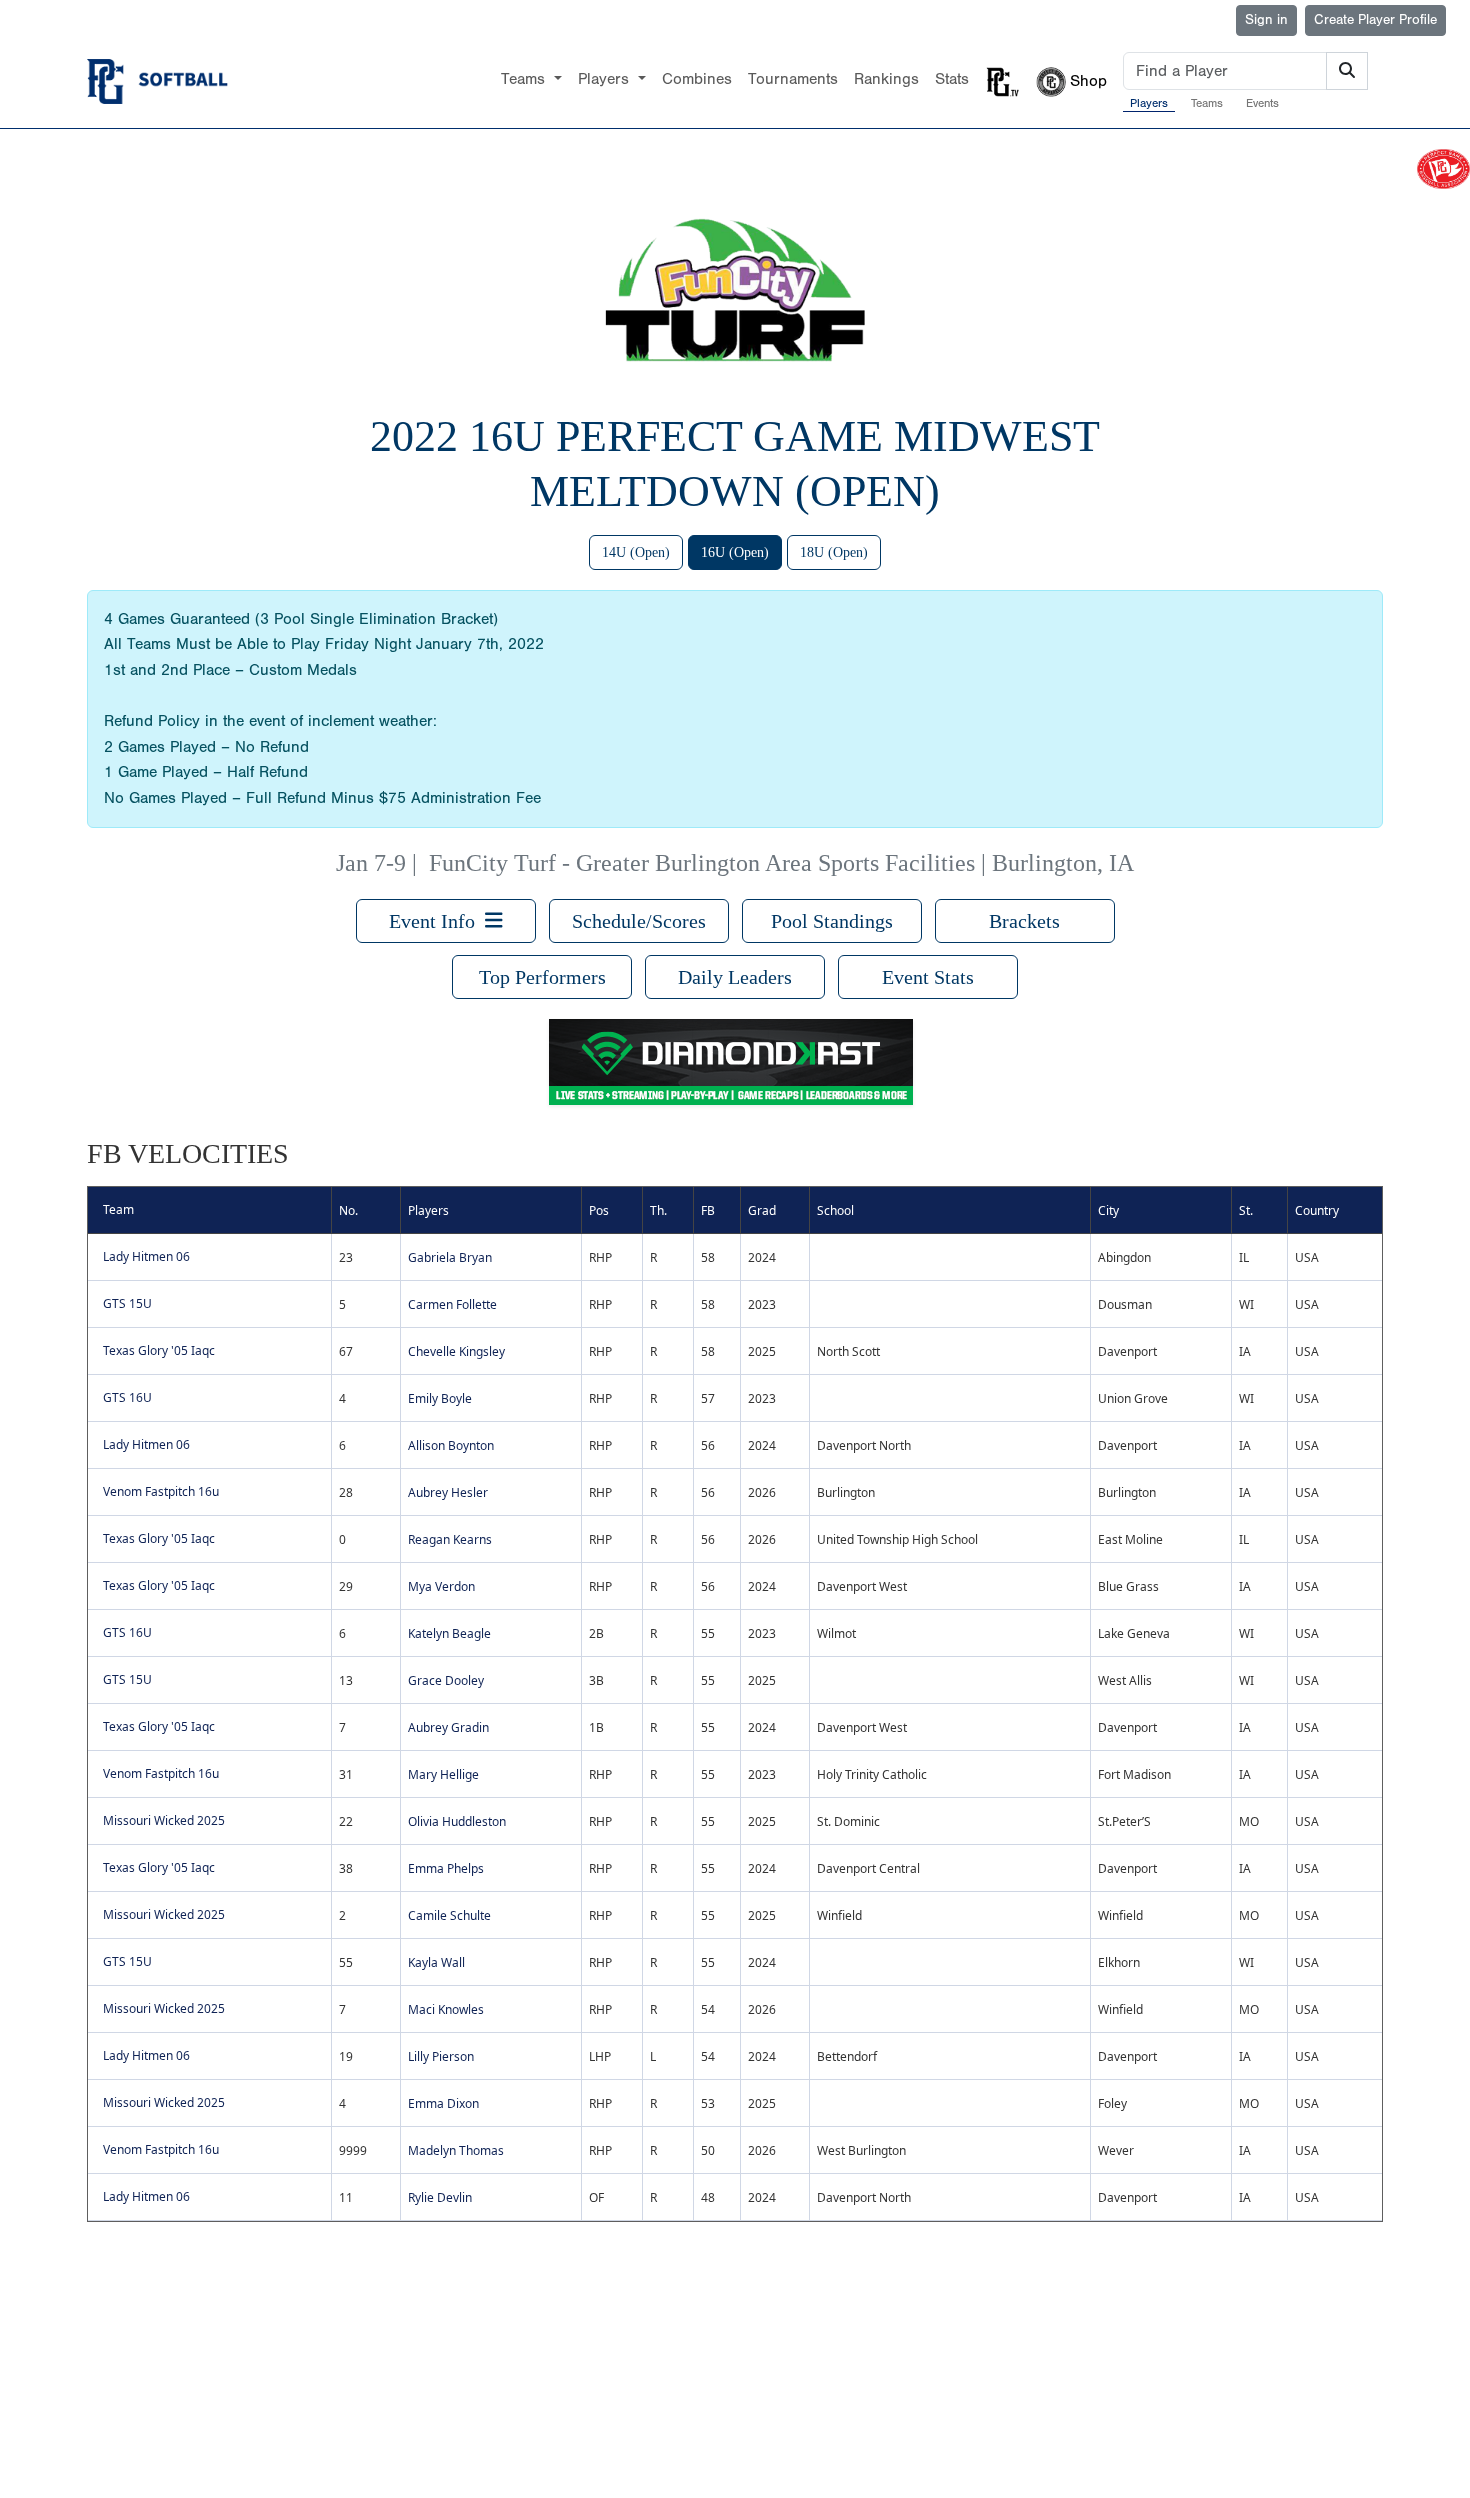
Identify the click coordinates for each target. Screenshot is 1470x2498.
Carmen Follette (452, 1304)
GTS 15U (127, 1303)
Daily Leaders (735, 977)
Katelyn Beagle (449, 1633)
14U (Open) (636, 552)
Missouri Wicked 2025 (164, 1820)
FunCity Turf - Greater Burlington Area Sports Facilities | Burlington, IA (781, 863)
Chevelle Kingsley (456, 1351)
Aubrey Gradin (448, 1727)
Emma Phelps (446, 1868)
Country (1317, 1210)
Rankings (886, 79)
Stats (952, 79)
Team (118, 1209)
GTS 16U (127, 1397)
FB (708, 1210)
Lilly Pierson (441, 2056)
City (1108, 1210)
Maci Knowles (446, 2009)
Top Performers (542, 977)
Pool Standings (832, 921)
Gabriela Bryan (450, 1257)
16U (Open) (735, 552)
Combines (697, 79)
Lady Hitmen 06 (146, 1256)
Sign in (1266, 20)
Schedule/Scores (639, 921)
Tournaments (793, 79)
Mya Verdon (441, 1586)
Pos (599, 1210)
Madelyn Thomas (456, 2150)
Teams (1207, 103)
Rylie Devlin (440, 2197)
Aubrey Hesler (448, 1492)
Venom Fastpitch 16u (161, 1491)
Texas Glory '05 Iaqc (159, 1350)
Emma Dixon (443, 2103)
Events (1262, 103)
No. (348, 1210)
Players (1149, 103)
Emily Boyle (440, 1398)
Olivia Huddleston (457, 1821)
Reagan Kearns (450, 1539)
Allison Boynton (451, 1445)
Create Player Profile (1375, 20)
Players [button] (606, 79)
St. (1246, 1210)
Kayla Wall (436, 1962)
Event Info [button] (437, 921)
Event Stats (928, 977)
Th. (658, 1210)
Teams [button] (525, 79)
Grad (762, 1210)
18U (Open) (834, 552)
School (835, 1210)
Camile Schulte (449, 1915)
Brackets (1024, 921)
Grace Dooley (446, 1680)
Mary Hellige (443, 1774)
